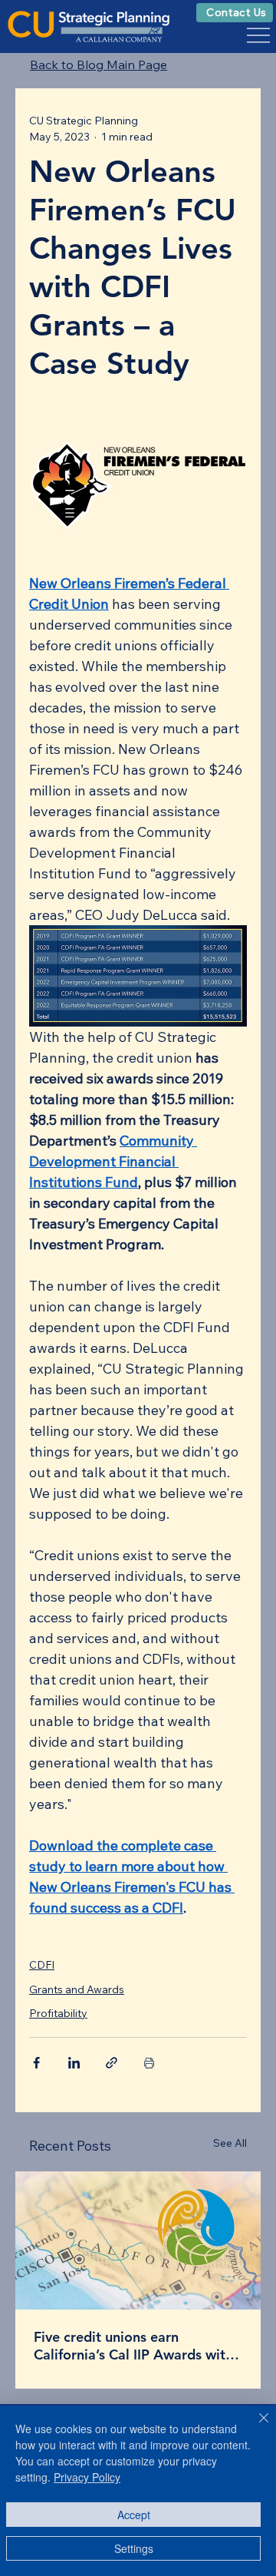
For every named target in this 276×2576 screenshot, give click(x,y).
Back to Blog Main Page (99, 64)
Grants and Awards (77, 1989)
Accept (134, 2515)
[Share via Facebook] (36, 2063)
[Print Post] (149, 2063)
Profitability (58, 2013)
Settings (134, 2548)
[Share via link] (112, 2063)
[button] (235, 13)
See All (230, 2143)
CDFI (42, 1965)
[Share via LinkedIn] (74, 2063)
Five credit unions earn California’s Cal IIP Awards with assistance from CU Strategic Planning (133, 2346)
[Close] (255, 2427)
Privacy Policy (87, 2477)
